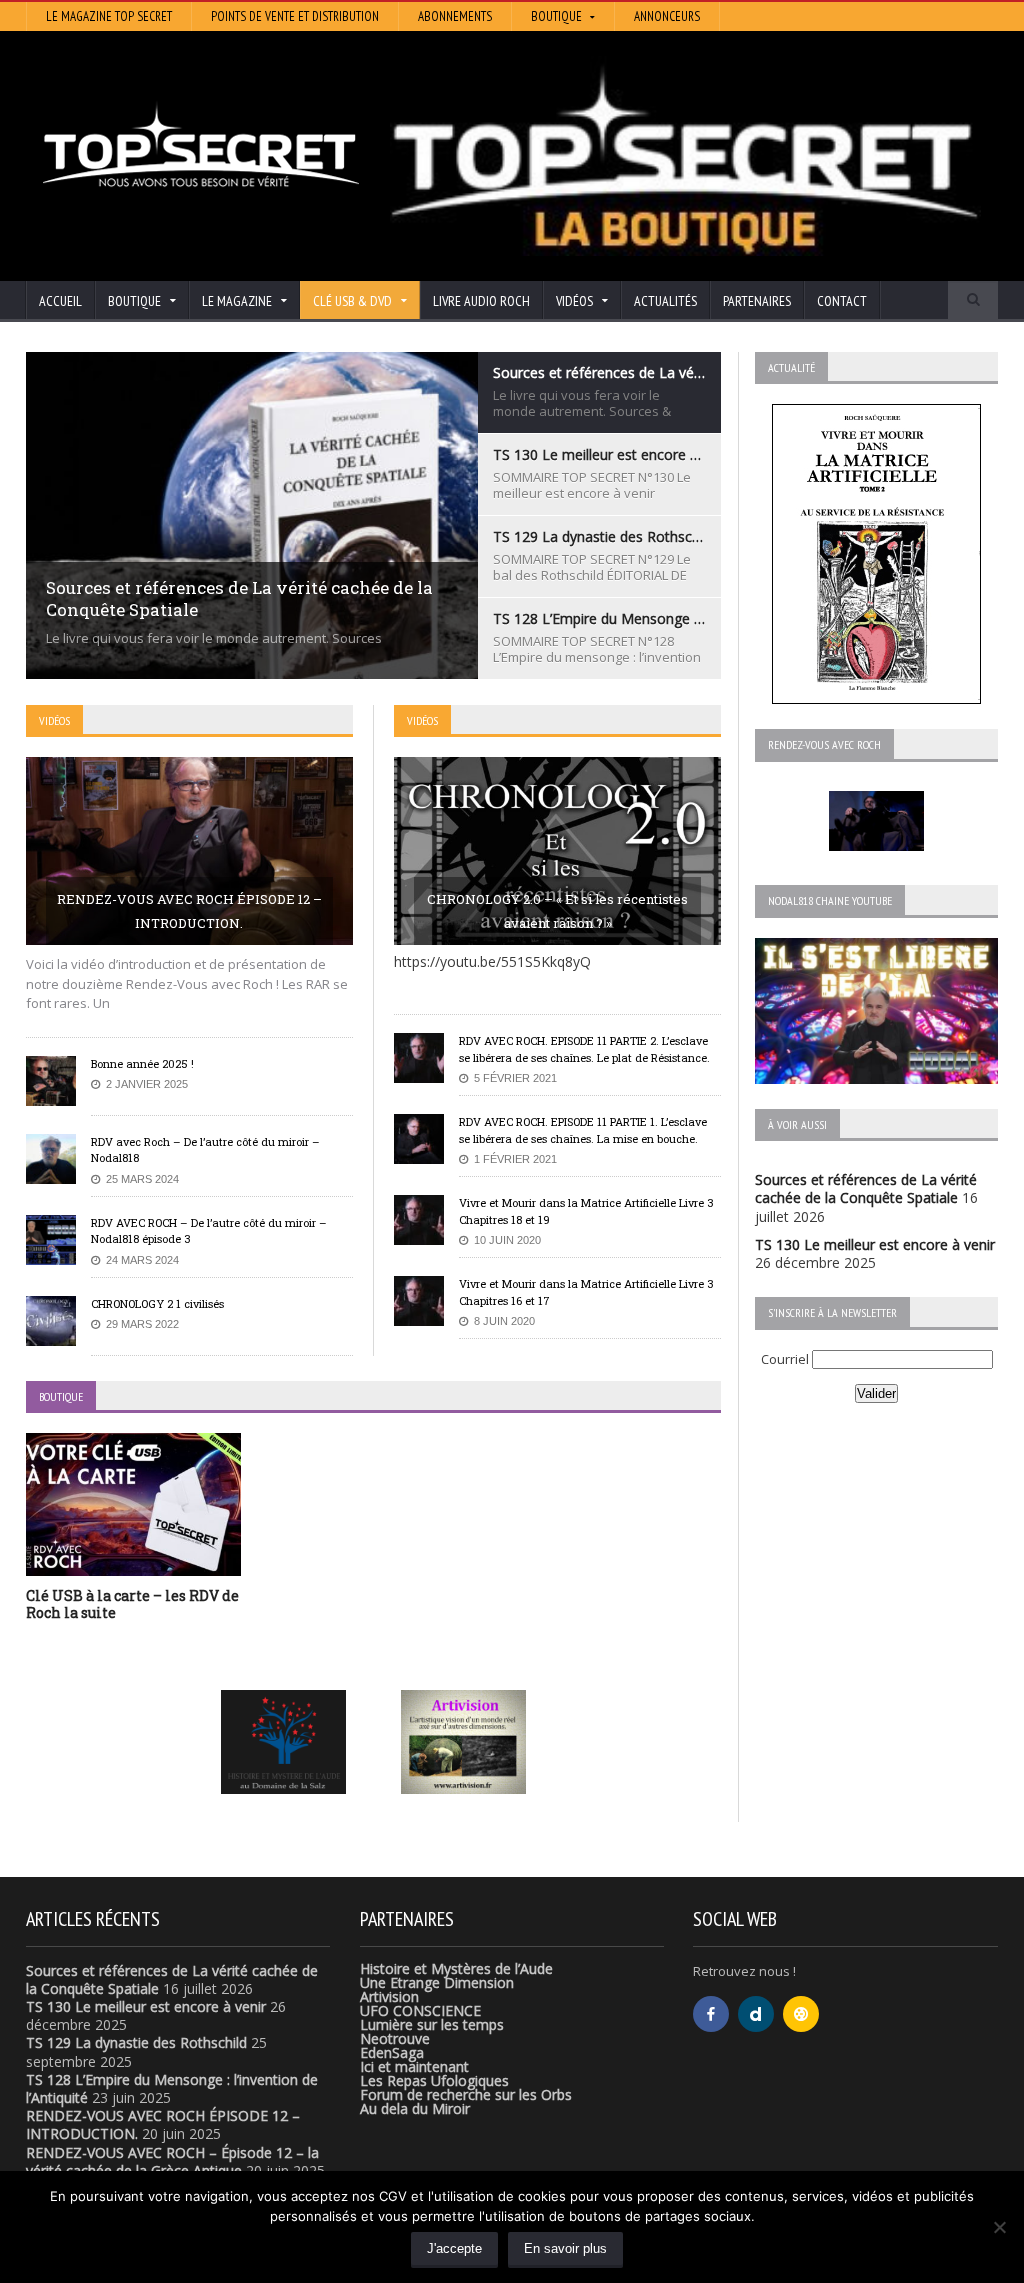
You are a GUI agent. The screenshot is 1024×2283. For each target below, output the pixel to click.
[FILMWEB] (801, 2014)
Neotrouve (395, 2038)
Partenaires (757, 301)
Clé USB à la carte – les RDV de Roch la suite (132, 1604)
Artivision (389, 1996)
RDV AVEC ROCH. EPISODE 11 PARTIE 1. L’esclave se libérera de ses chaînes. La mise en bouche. (583, 1130)
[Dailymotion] (756, 2014)
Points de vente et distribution (295, 16)
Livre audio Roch (481, 301)
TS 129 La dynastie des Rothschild (136, 2042)
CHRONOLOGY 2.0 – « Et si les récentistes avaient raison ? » (557, 911)
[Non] (999, 2227)
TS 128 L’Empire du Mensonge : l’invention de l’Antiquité (172, 2088)
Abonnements (455, 16)
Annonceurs (667, 16)
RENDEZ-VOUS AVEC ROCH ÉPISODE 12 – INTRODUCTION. (189, 911)
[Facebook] (711, 2014)
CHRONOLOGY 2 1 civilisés (157, 1303)
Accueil (60, 301)
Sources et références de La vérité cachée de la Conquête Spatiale (866, 1188)
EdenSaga (392, 2052)
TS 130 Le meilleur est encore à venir (875, 1244)
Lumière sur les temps (432, 2024)
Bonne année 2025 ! (142, 1063)
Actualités (665, 301)
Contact (842, 301)
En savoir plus (565, 2248)
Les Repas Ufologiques (434, 2080)
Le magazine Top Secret (109, 16)
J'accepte (454, 2248)
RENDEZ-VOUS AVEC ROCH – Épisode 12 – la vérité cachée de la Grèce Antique (172, 2161)
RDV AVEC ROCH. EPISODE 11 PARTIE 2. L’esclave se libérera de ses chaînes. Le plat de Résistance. (584, 1049)
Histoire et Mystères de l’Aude (456, 1968)
